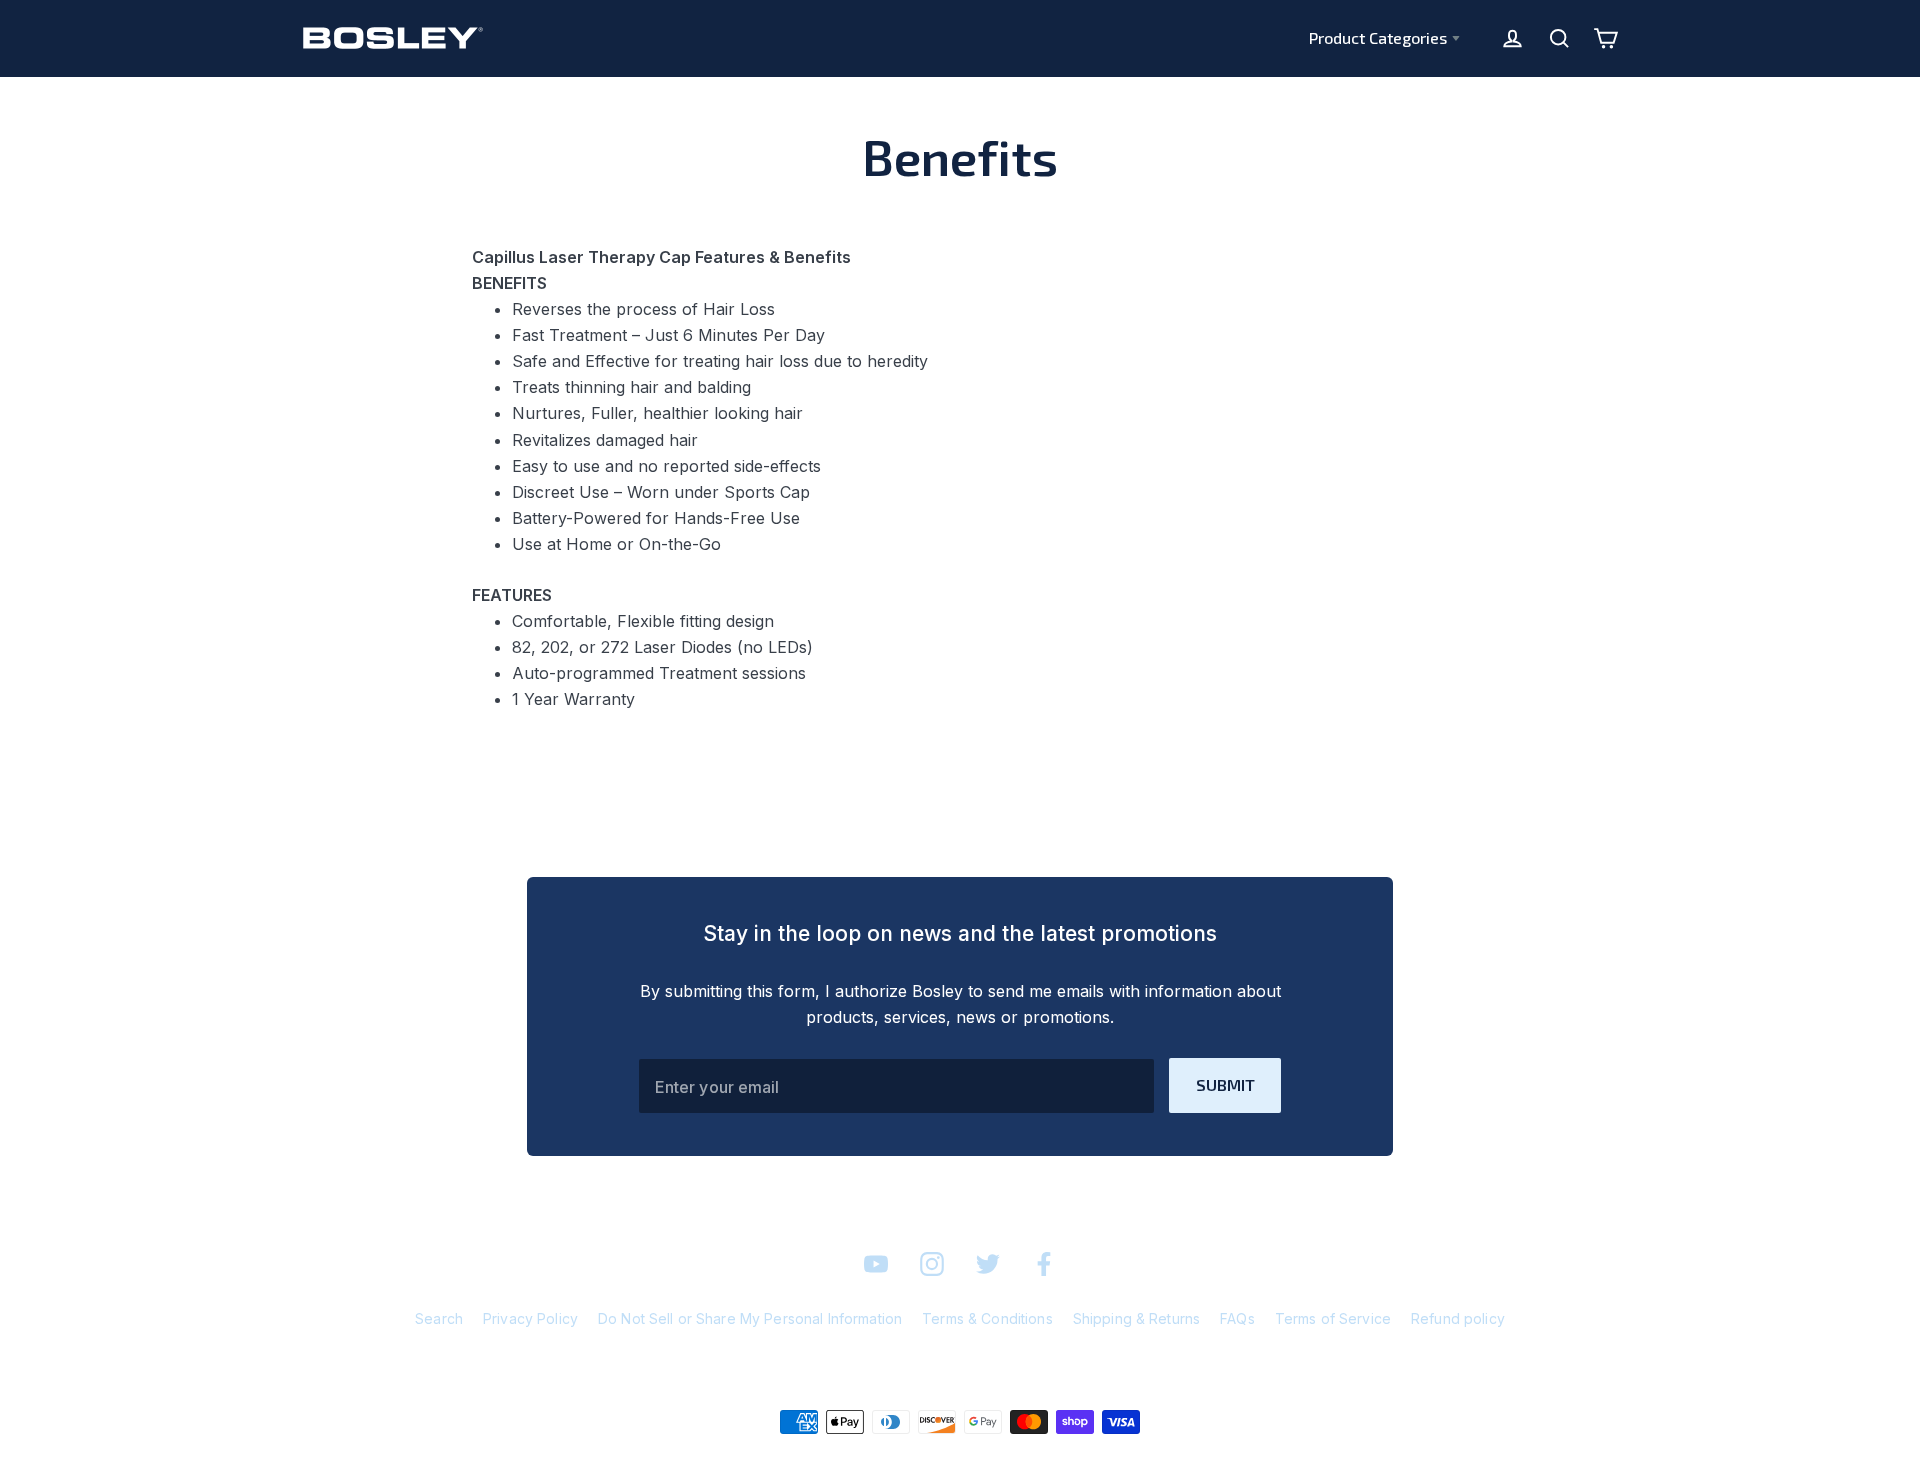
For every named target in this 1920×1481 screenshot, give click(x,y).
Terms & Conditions (987, 1318)
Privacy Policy (530, 1318)
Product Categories (1378, 37)
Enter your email (717, 1087)
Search (439, 1318)
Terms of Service (1333, 1318)
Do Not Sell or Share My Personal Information (750, 1318)
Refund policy (1458, 1318)
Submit (1225, 1084)
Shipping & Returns (1137, 1318)
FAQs (1237, 1318)
